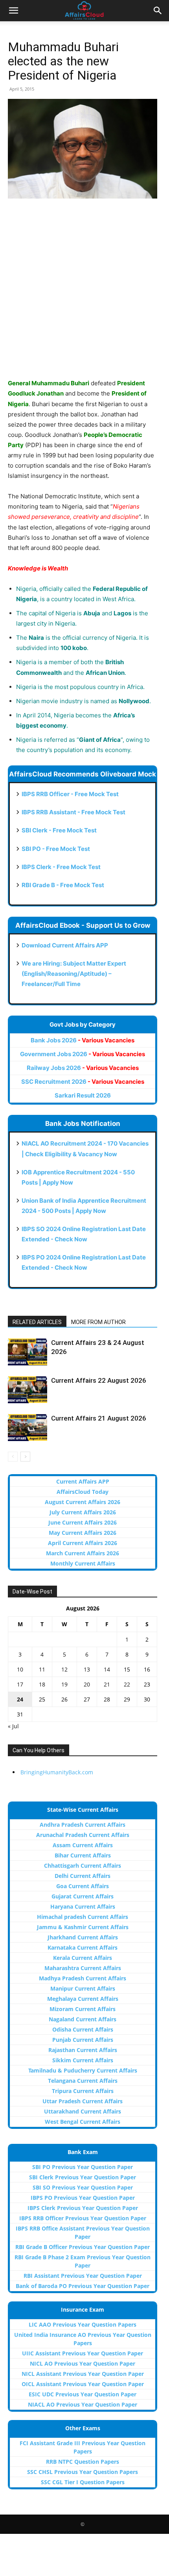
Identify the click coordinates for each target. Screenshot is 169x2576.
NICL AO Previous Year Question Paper (83, 2363)
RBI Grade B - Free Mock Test (63, 885)
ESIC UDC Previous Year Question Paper (83, 2394)
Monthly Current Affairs (83, 1563)
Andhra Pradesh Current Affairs (83, 1825)
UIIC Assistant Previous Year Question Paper (83, 2353)
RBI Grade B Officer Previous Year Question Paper (83, 2247)
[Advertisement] (84, 293)
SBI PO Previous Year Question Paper (83, 2167)
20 (87, 1684)
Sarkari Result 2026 (83, 1095)
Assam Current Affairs (83, 1845)
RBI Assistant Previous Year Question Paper (83, 2276)
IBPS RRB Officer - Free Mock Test (70, 794)
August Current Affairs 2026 (83, 1502)
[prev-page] (13, 1457)
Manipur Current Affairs (83, 1988)
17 (20, 1684)
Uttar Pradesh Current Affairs (83, 2101)
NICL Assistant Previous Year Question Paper (83, 2374)
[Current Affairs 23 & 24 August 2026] (28, 1352)
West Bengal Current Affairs (83, 2122)
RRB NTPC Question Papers (83, 2462)
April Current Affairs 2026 (83, 1543)
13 (87, 1669)
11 (42, 1669)
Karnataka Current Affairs (83, 1947)
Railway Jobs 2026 (83, 1068)
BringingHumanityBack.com (57, 1772)
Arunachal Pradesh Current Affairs (83, 1835)
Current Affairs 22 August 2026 (99, 1380)
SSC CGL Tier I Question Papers (83, 2482)
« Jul (13, 1726)
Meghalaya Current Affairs (83, 1999)
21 (107, 1684)
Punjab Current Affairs (83, 2040)
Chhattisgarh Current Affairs (83, 1866)
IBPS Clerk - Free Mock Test (61, 867)
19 (64, 1684)
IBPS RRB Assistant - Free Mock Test (73, 812)
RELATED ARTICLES (37, 1322)
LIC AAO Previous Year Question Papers (83, 2324)
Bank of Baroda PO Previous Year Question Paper (83, 2286)
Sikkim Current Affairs (83, 2060)
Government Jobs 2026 (83, 1054)
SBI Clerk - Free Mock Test (59, 830)
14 (107, 1669)
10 (20, 1669)
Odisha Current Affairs (83, 2029)
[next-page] (25, 1457)
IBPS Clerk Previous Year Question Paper (83, 2208)
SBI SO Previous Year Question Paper (83, 2187)
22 (127, 1684)
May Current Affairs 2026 (83, 1533)
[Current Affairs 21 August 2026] (28, 1427)
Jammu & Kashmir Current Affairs (83, 1927)
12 (64, 1669)
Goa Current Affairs (83, 1886)
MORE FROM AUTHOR (98, 1322)
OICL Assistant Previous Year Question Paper (83, 2384)
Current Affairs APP (83, 1481)
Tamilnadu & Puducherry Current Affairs (83, 2070)
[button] (13, 11)
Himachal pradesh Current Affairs (83, 1917)
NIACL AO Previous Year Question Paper (83, 2404)
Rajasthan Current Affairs (83, 2050)
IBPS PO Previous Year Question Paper (83, 2198)
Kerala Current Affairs (83, 1958)
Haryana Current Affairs (83, 1906)
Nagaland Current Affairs (83, 2019)
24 (20, 1699)
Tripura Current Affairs (83, 2091)
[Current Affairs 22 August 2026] (28, 1390)
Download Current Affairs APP (65, 945)
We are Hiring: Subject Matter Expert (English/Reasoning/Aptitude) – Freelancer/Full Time (74, 974)
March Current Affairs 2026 (83, 1553)
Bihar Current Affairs (83, 1855)
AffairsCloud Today (83, 1492)
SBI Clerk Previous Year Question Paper (83, 2177)
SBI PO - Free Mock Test (56, 849)
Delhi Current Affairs (83, 1876)
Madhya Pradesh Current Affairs (83, 1978)
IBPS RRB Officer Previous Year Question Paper (83, 2218)
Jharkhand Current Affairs (83, 1937)
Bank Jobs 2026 (83, 1040)
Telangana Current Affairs (83, 2081)
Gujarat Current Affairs (83, 1896)
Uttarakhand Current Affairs (83, 2111)
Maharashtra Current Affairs (83, 1968)
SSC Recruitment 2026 (83, 1082)
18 (42, 1684)
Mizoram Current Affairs (83, 2009)
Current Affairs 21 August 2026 (99, 1418)
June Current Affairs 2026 (83, 1522)
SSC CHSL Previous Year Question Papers (83, 2472)
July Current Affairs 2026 (83, 1512)
